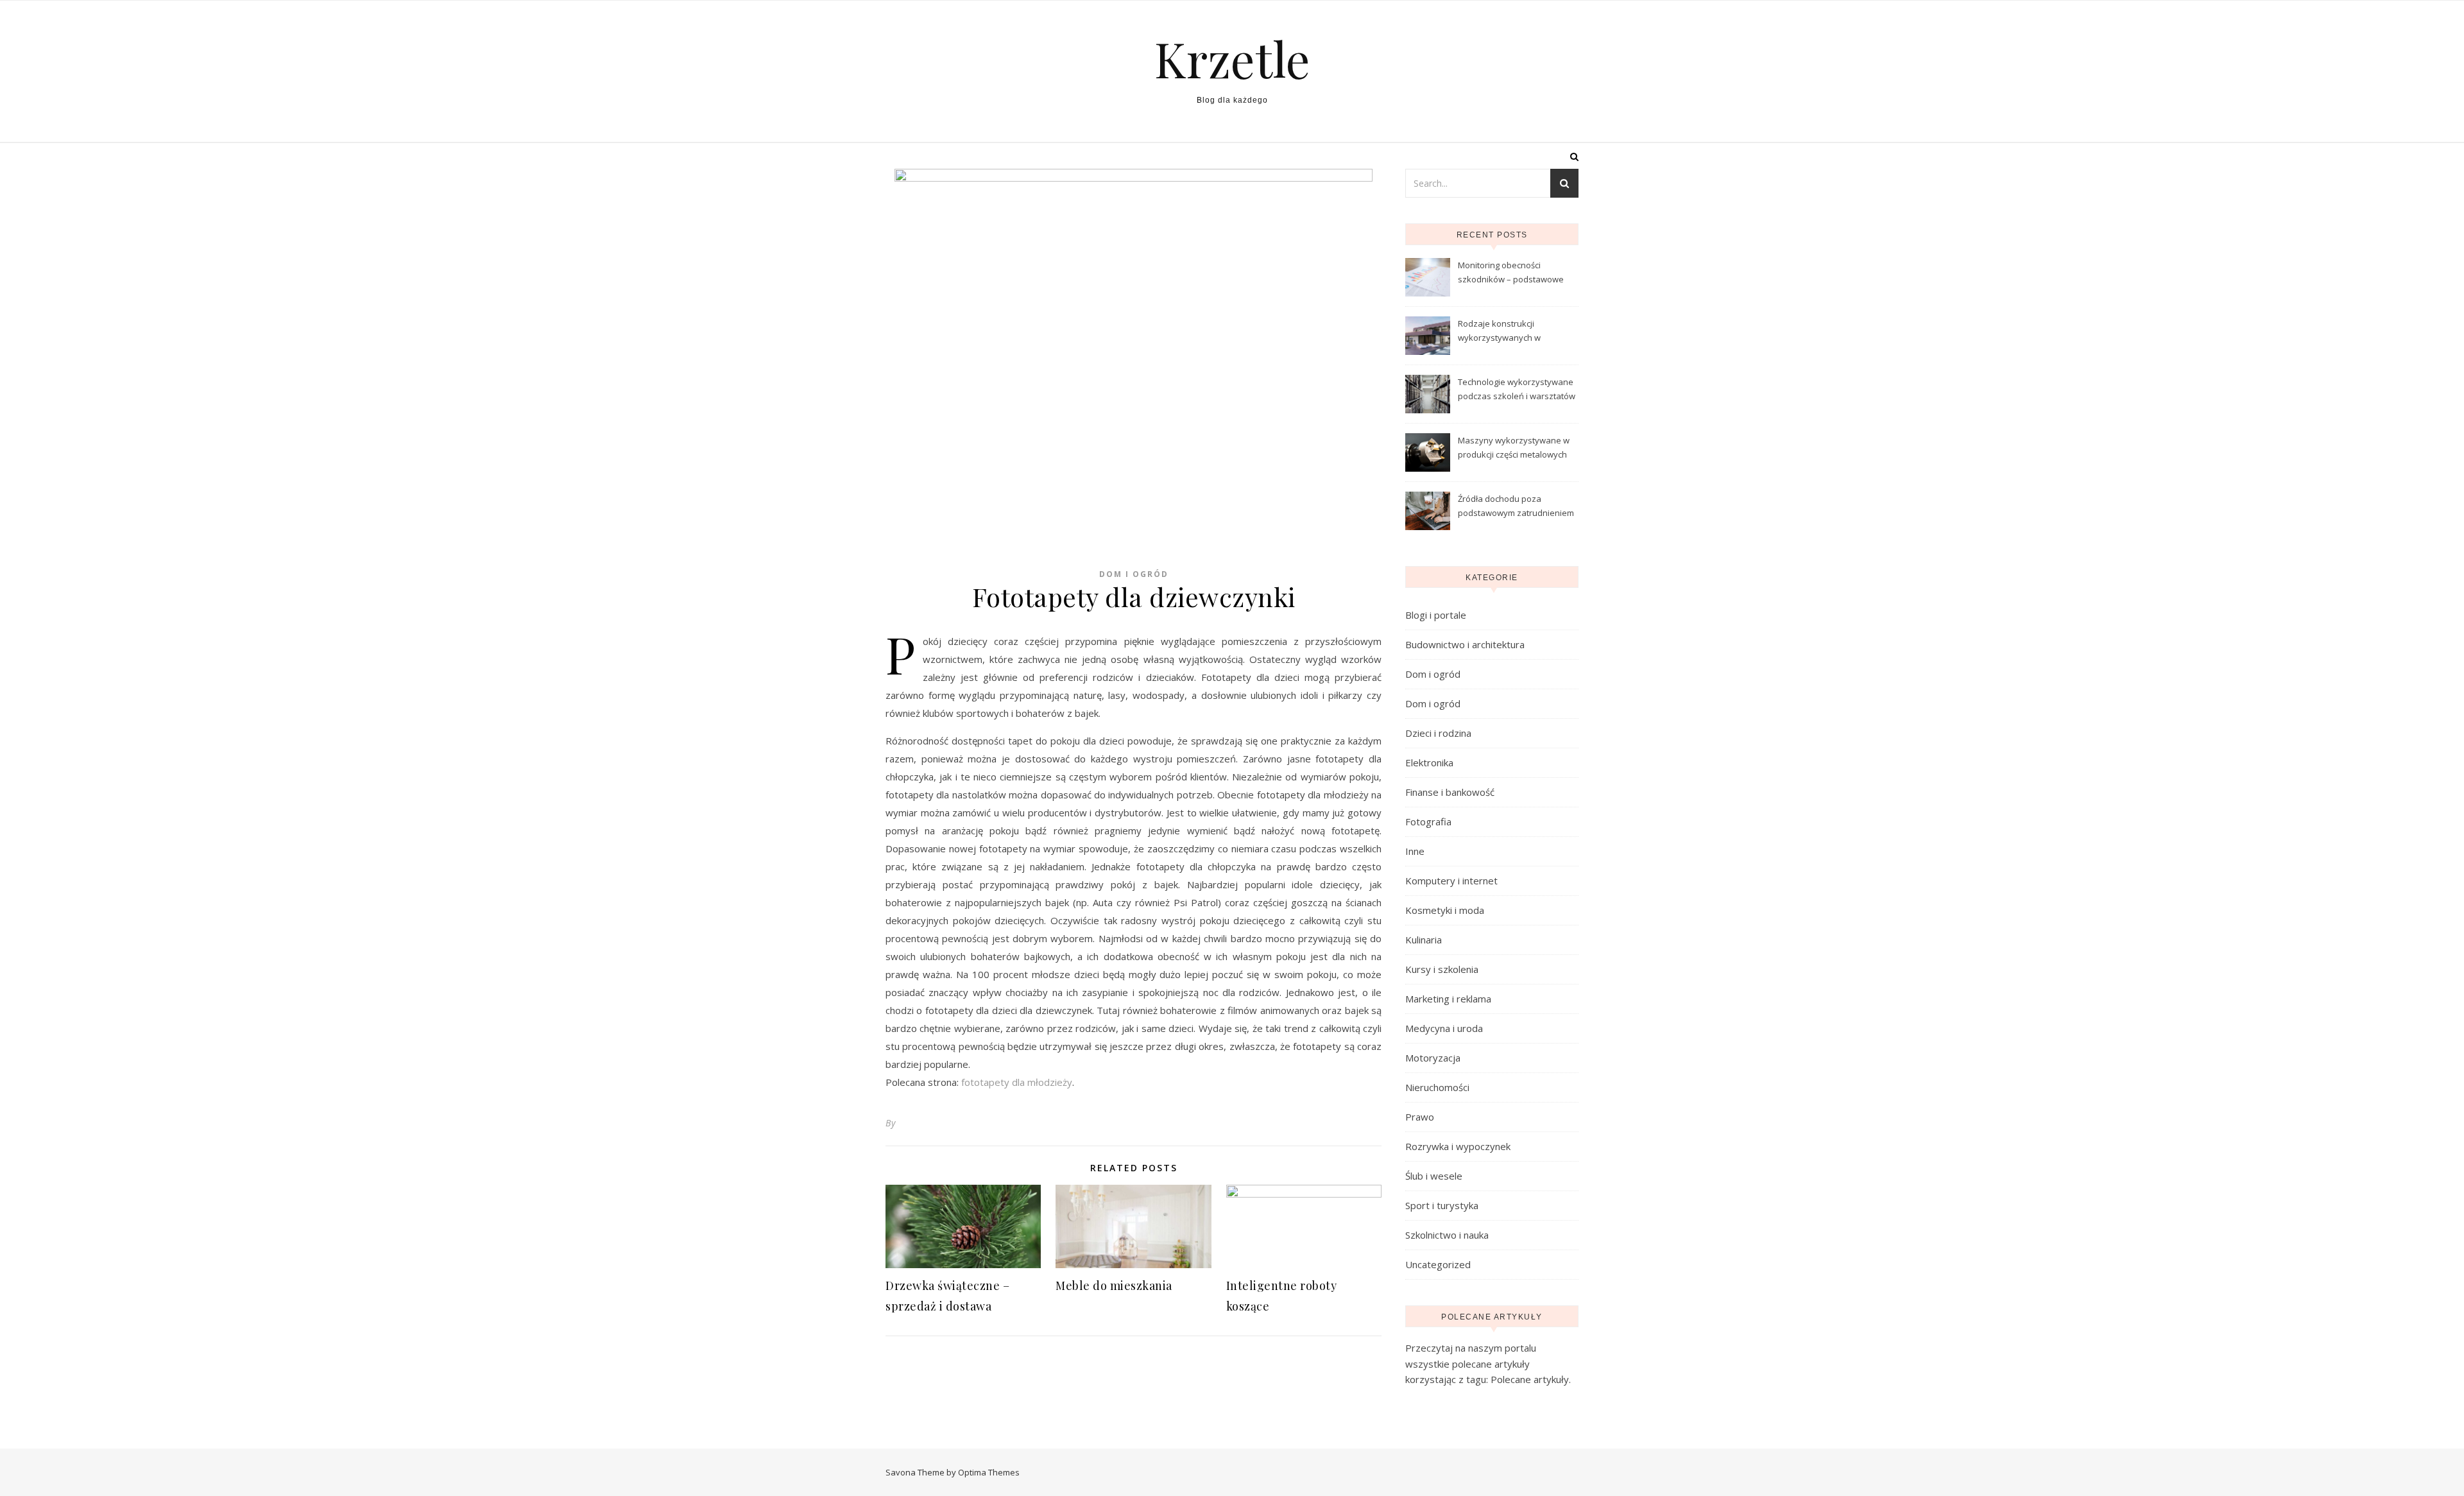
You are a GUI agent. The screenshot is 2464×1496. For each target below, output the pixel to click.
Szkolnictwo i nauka (1447, 1235)
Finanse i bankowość (1450, 792)
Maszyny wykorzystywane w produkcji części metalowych (1514, 447)
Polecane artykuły (1530, 1379)
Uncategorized (1438, 1264)
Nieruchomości (1437, 1087)
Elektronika (1429, 762)
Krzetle (1232, 59)
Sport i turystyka (1442, 1205)
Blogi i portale (1436, 615)
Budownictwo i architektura (1465, 644)
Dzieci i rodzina (1438, 733)
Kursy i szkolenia (1442, 969)
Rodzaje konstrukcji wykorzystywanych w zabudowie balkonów (1500, 332)
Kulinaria (1424, 940)
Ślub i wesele (1434, 1176)
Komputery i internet (1451, 881)
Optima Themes (989, 1472)
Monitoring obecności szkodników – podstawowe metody (1511, 273)
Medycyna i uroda (1444, 1028)
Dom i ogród (1134, 574)
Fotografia (1428, 821)
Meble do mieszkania (1114, 1285)
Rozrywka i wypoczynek (1458, 1146)
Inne (1415, 851)
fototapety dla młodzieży (1017, 1082)
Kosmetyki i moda (1445, 910)
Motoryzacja (1433, 1058)
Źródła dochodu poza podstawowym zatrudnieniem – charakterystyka (1516, 507)
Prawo (1420, 1117)
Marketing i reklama (1448, 999)
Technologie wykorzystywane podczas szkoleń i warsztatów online (1517, 390)
